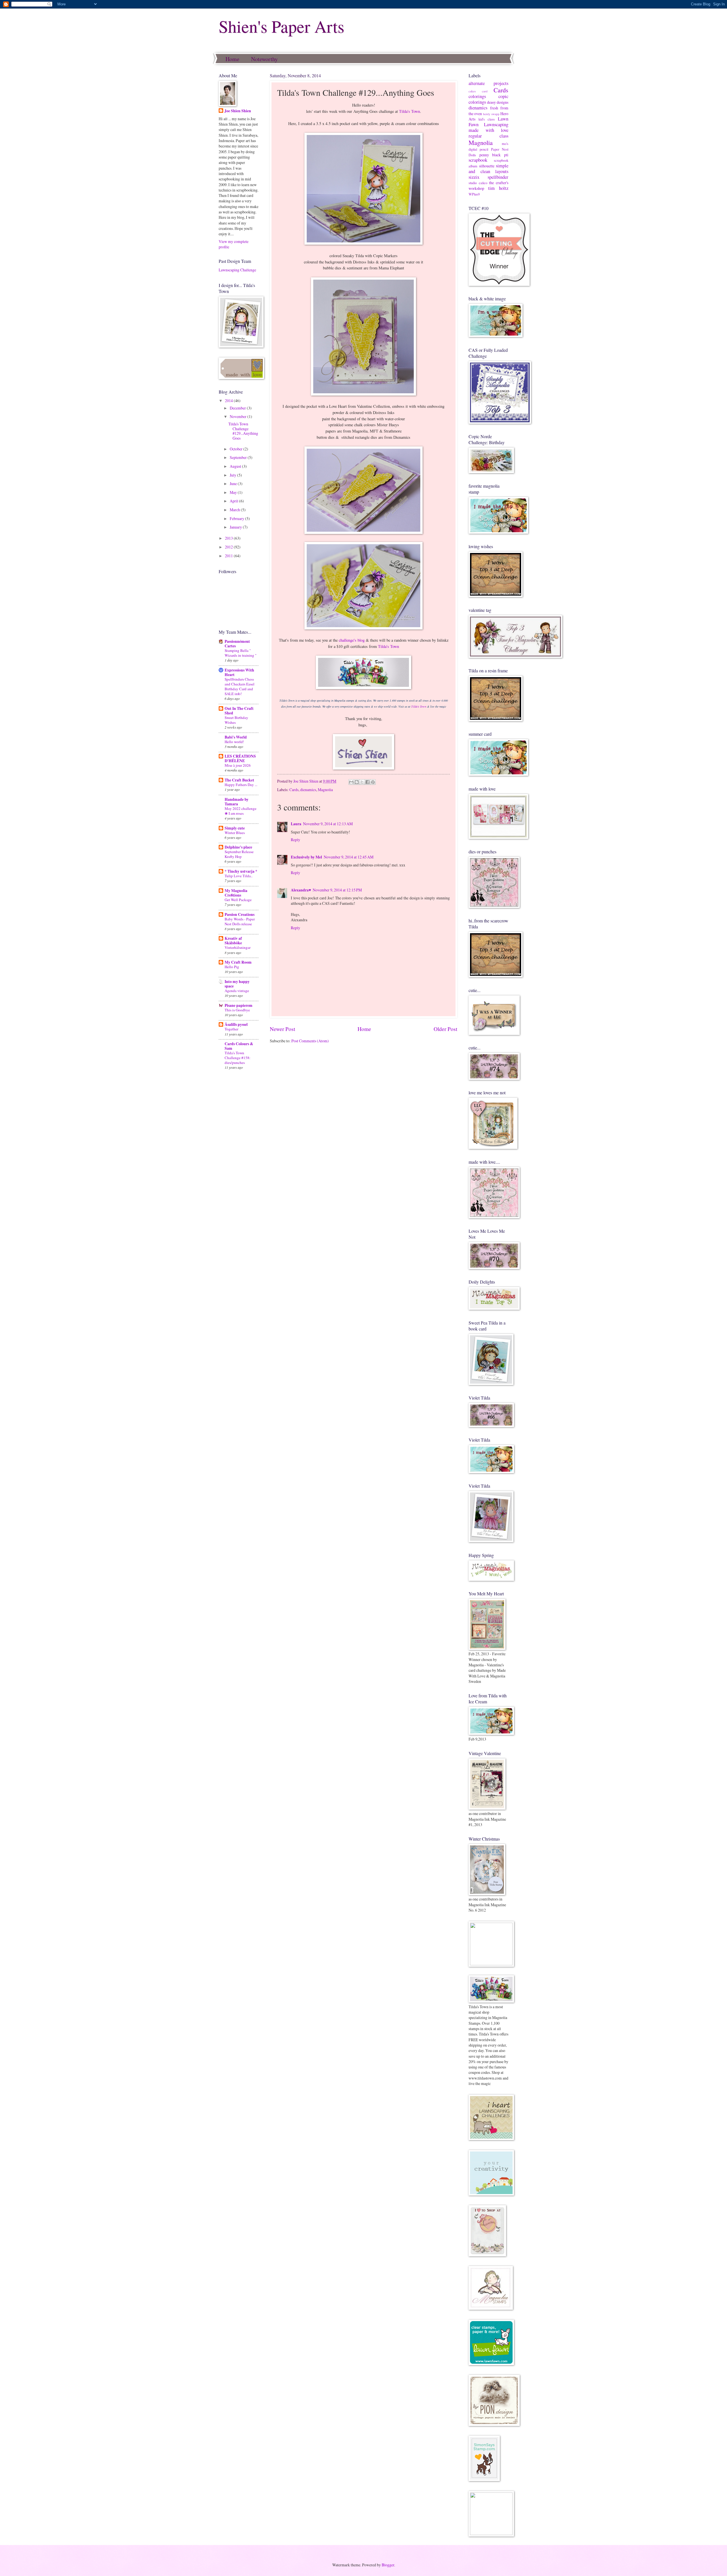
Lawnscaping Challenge (237, 270)
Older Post (445, 1029)
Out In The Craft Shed (239, 711)
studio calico (478, 183)
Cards (294, 790)
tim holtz (498, 188)
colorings (477, 96)
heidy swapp (491, 114)
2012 (229, 547)
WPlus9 (474, 194)
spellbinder (498, 177)
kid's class (487, 119)
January (236, 527)
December (238, 408)
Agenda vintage (237, 991)
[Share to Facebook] (367, 782)
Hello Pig (232, 967)
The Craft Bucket (239, 780)
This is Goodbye (237, 1010)
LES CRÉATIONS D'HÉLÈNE (240, 758)
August (236, 466)
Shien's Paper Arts (281, 26)
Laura (296, 824)
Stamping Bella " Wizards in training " (241, 653)
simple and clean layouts (488, 169)
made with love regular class (488, 133)
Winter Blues (235, 833)
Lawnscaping (496, 124)
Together (231, 1029)
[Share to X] (362, 782)
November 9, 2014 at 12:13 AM (328, 824)
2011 (229, 556)
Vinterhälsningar (238, 947)
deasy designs (498, 102)
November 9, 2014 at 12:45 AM (349, 857)
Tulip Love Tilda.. (239, 876)
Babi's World (236, 737)
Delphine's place (238, 847)
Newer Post (282, 1029)
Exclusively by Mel (306, 857)
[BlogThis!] (357, 782)
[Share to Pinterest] (373, 782)
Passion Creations (240, 914)
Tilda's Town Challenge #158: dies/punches (238, 1058)
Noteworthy (264, 59)
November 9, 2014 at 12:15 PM (337, 890)
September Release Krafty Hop (239, 854)
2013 (229, 538)
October (237, 449)
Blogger (388, 2565)
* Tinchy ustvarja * (241, 871)
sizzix (474, 177)
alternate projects (488, 83)
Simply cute (235, 828)
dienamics (308, 790)
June (234, 484)
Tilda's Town (410, 111)
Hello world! (234, 742)
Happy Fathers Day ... (241, 785)
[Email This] (351, 782)
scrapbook (478, 160)
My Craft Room (238, 962)
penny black (490, 155)
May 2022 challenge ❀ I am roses (241, 811)
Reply (295, 840)
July (233, 475)
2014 (229, 401)
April (234, 501)
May (234, 492)
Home (232, 59)
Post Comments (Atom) (310, 1041)
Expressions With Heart (239, 672)
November (239, 416)
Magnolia (325, 790)
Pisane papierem (239, 1005)
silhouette (487, 166)
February (237, 518)
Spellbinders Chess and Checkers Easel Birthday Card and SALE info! (240, 686)
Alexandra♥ (301, 890)
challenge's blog (352, 640)
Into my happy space (237, 984)
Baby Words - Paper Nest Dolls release (240, 921)
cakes (472, 91)
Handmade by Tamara (237, 802)
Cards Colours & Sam (239, 1046)
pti (506, 155)
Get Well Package (238, 900)
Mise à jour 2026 (238, 765)
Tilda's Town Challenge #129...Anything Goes (243, 431)
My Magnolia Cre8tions (236, 893)
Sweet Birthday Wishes (236, 720)
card (485, 91)
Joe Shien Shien (238, 111)
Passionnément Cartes (237, 644)
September (239, 457)
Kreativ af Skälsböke (233, 941)
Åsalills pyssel (236, 1024)
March (235, 510)
